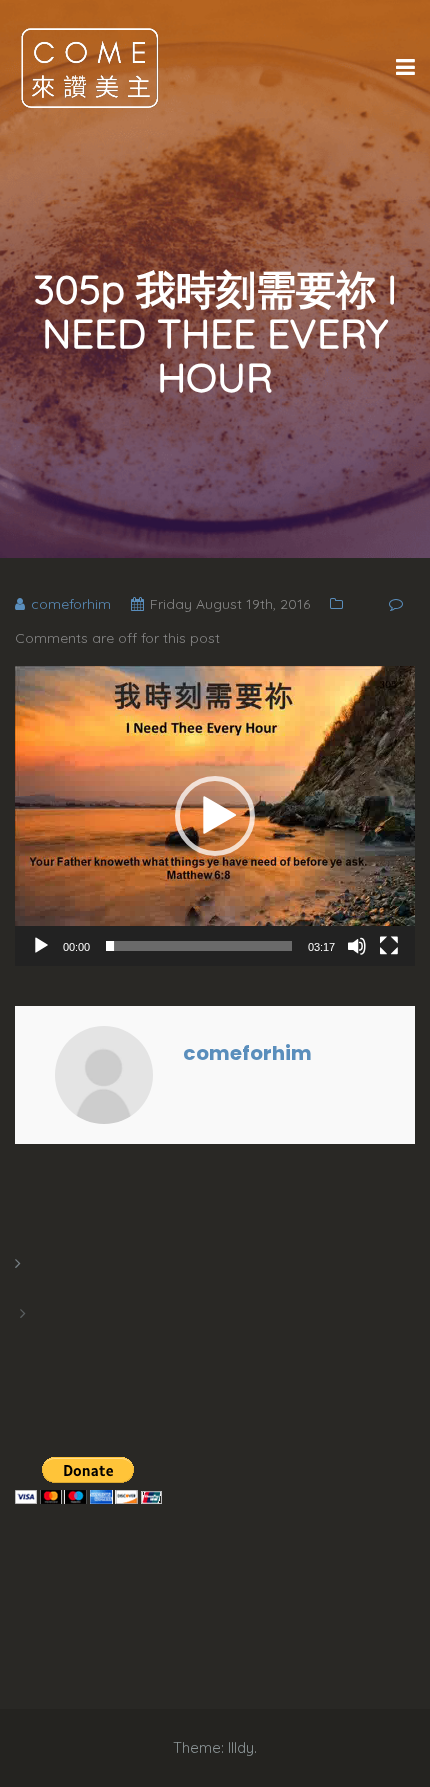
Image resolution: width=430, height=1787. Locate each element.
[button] (215, 816)
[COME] (90, 67)
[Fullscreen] (389, 946)
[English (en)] (25, 1288)
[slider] (199, 946)
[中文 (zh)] (25, 1338)
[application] (215, 816)
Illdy (241, 1747)
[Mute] (357, 946)
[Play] (41, 946)
